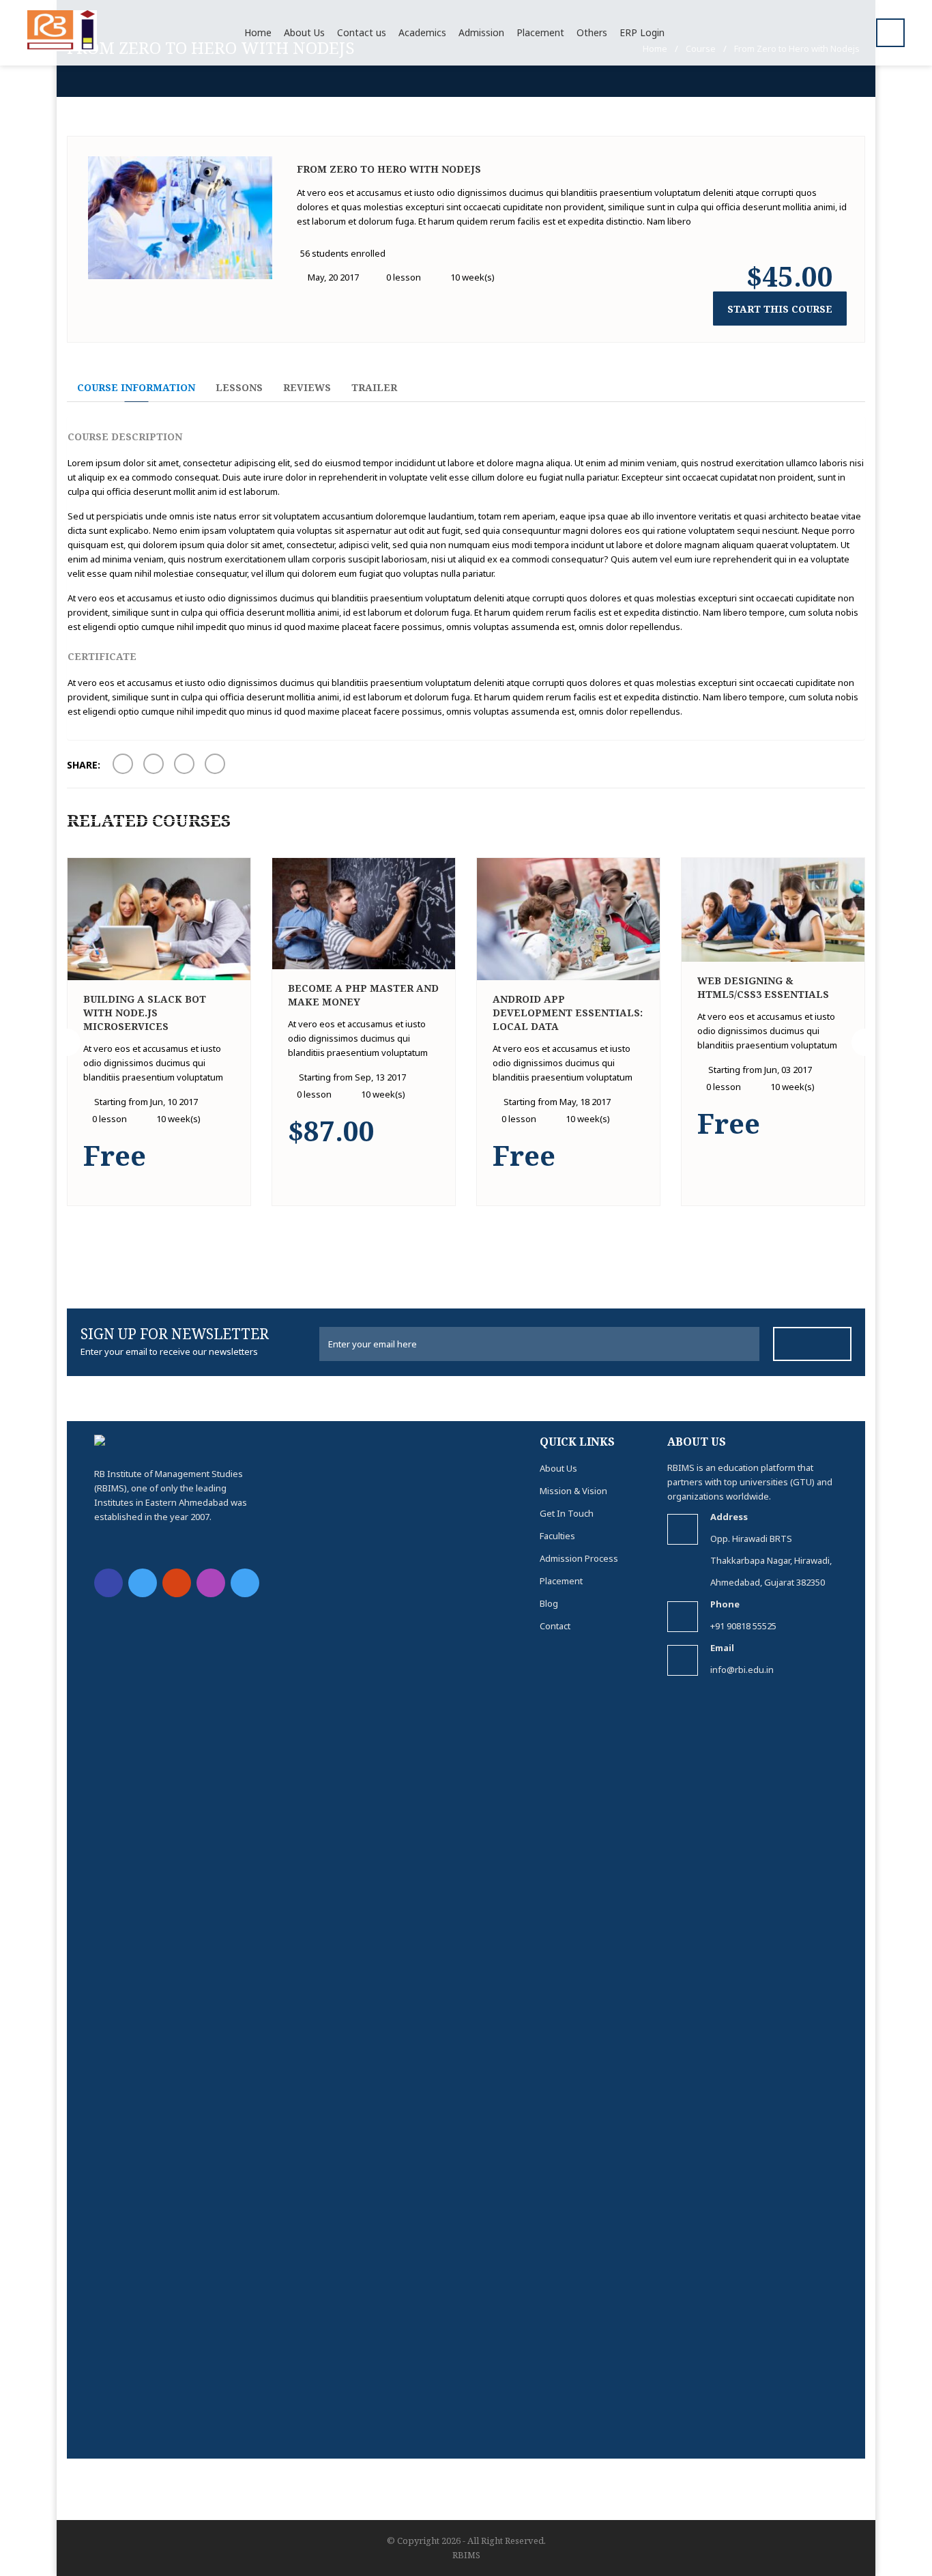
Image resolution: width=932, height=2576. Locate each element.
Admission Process (579, 1558)
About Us (558, 1468)
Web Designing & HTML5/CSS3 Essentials (763, 987)
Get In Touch (567, 1513)
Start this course (780, 309)
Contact (555, 1626)
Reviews (307, 387)
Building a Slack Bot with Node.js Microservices (145, 1013)
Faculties (557, 1536)
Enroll (233, 1188)
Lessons (239, 387)
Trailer (374, 387)
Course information (136, 387)
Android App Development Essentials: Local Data (568, 1013)
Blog (549, 1603)
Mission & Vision (573, 1491)
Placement (561, 1581)
